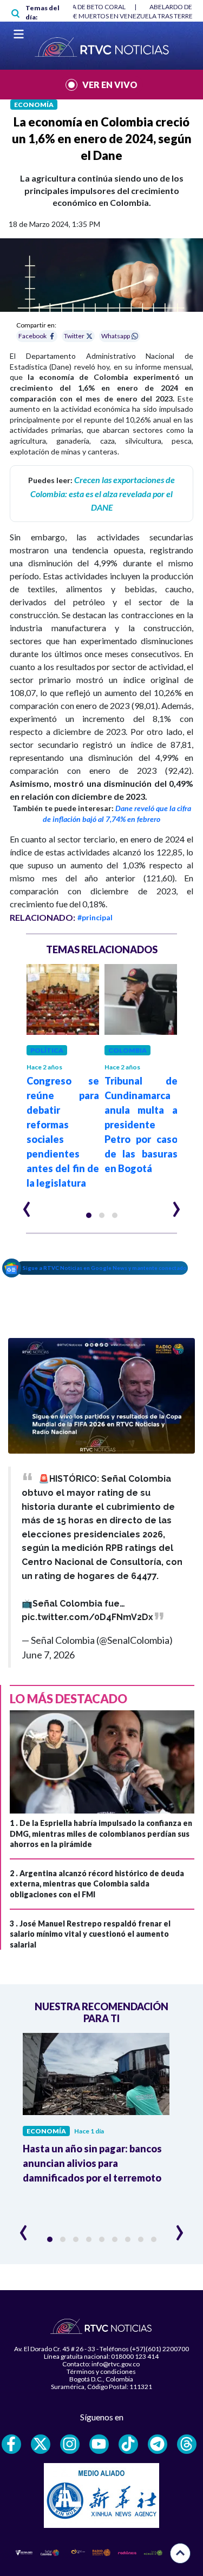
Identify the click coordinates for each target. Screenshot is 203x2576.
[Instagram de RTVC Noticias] (70, 2444)
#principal (95, 917)
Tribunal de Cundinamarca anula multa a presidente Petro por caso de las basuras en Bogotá (141, 1125)
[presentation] (27, 1205)
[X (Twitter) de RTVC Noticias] (41, 2444)
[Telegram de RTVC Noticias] (158, 2444)
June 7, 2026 (48, 1655)
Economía (34, 105)
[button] (89, 1215)
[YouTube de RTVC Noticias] (99, 2444)
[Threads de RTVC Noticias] (187, 2444)
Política (47, 1050)
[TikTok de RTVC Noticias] (128, 2444)
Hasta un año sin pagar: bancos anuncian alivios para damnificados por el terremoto (92, 2163)
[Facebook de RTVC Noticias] (11, 2444)
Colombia (127, 1050)
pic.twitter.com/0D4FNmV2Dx (87, 1617)
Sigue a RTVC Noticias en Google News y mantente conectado (105, 1268)
